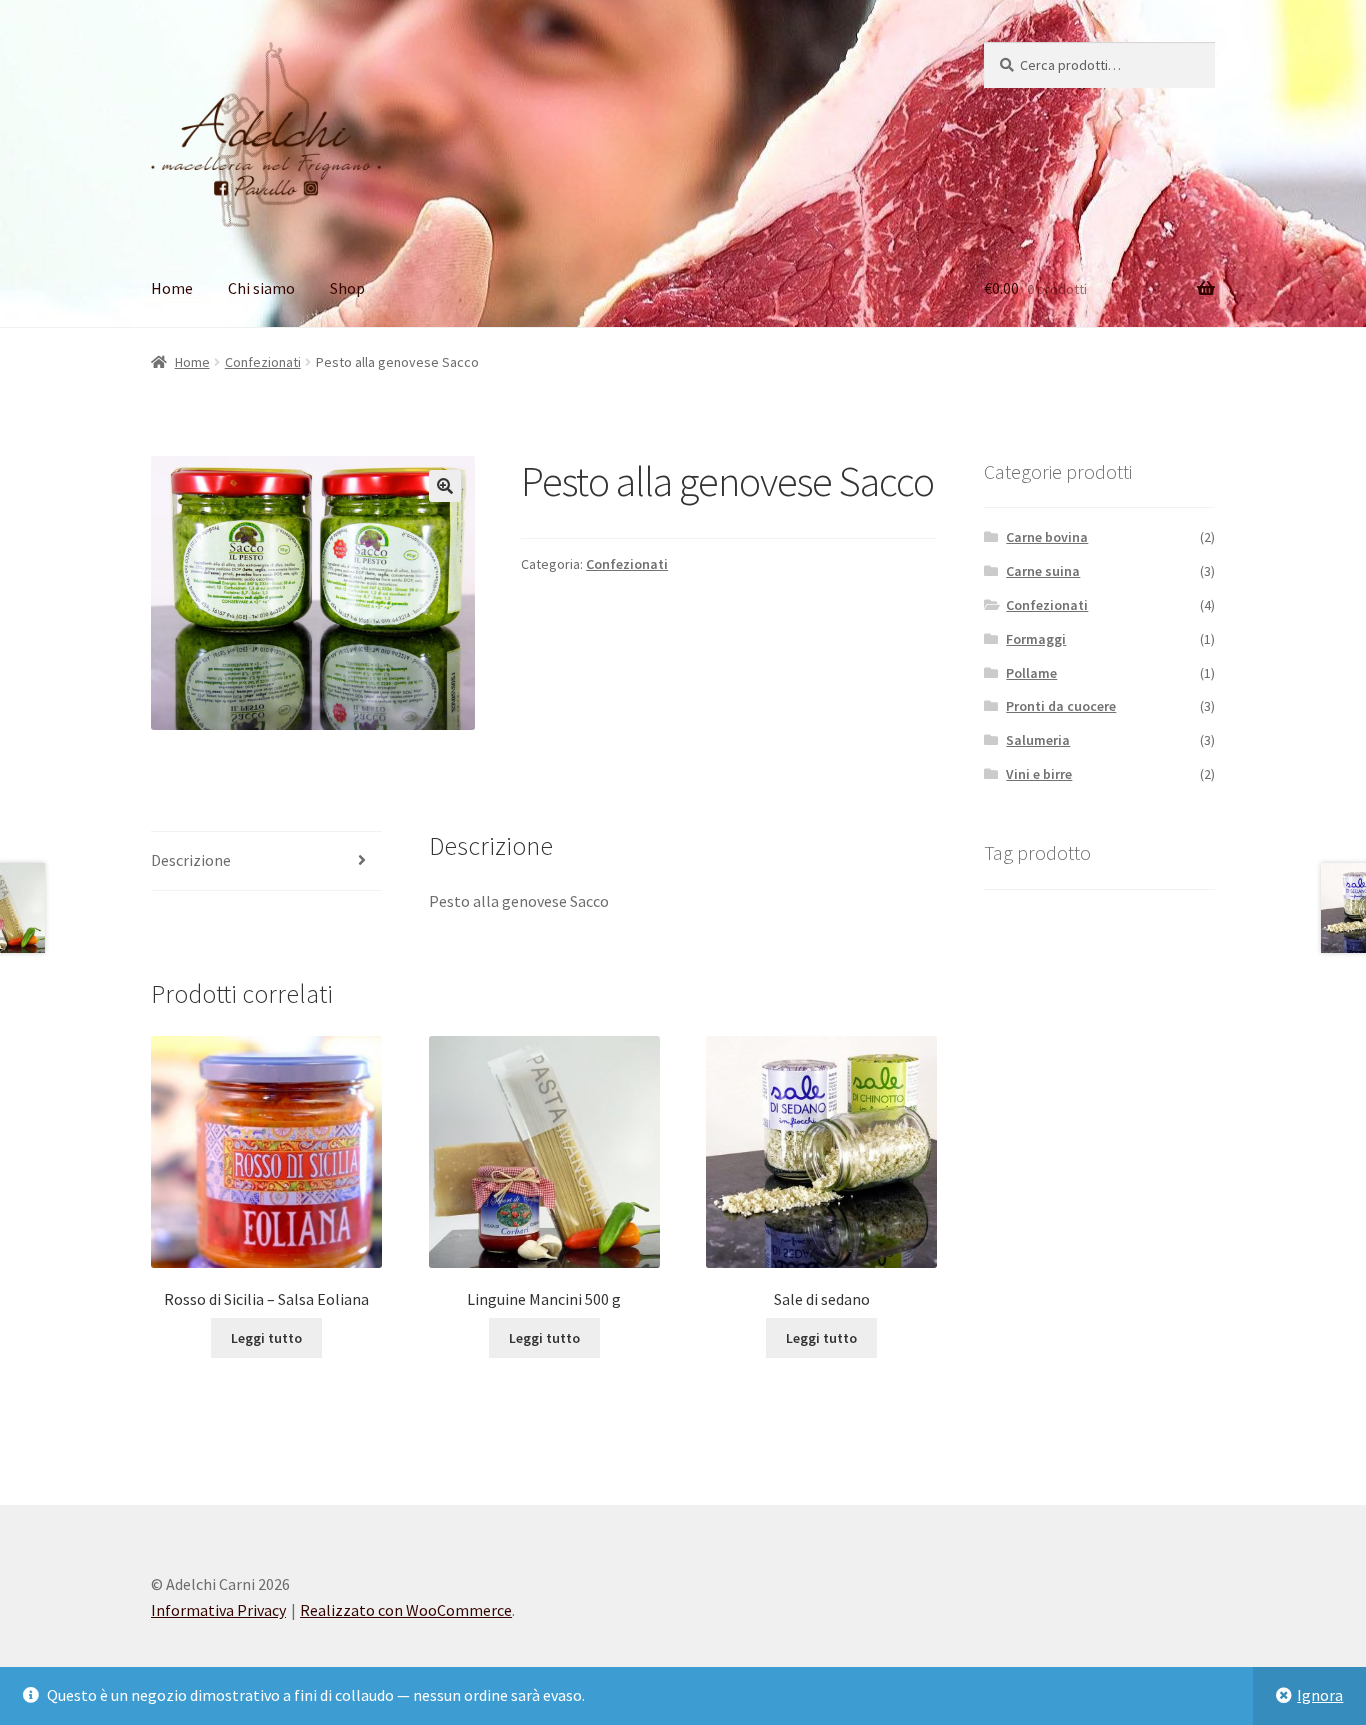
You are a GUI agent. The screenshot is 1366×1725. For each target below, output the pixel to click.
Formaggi (1036, 639)
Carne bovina (1047, 537)
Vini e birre (1039, 774)
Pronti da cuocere (1061, 706)
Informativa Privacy (218, 1610)
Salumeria (1038, 740)
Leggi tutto (266, 1338)
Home (172, 288)
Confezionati (263, 362)
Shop (347, 288)
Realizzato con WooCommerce (406, 1610)
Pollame (1031, 673)
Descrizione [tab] (191, 860)
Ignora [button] (1320, 1695)
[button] (445, 486)
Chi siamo (261, 288)
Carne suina (1043, 571)
